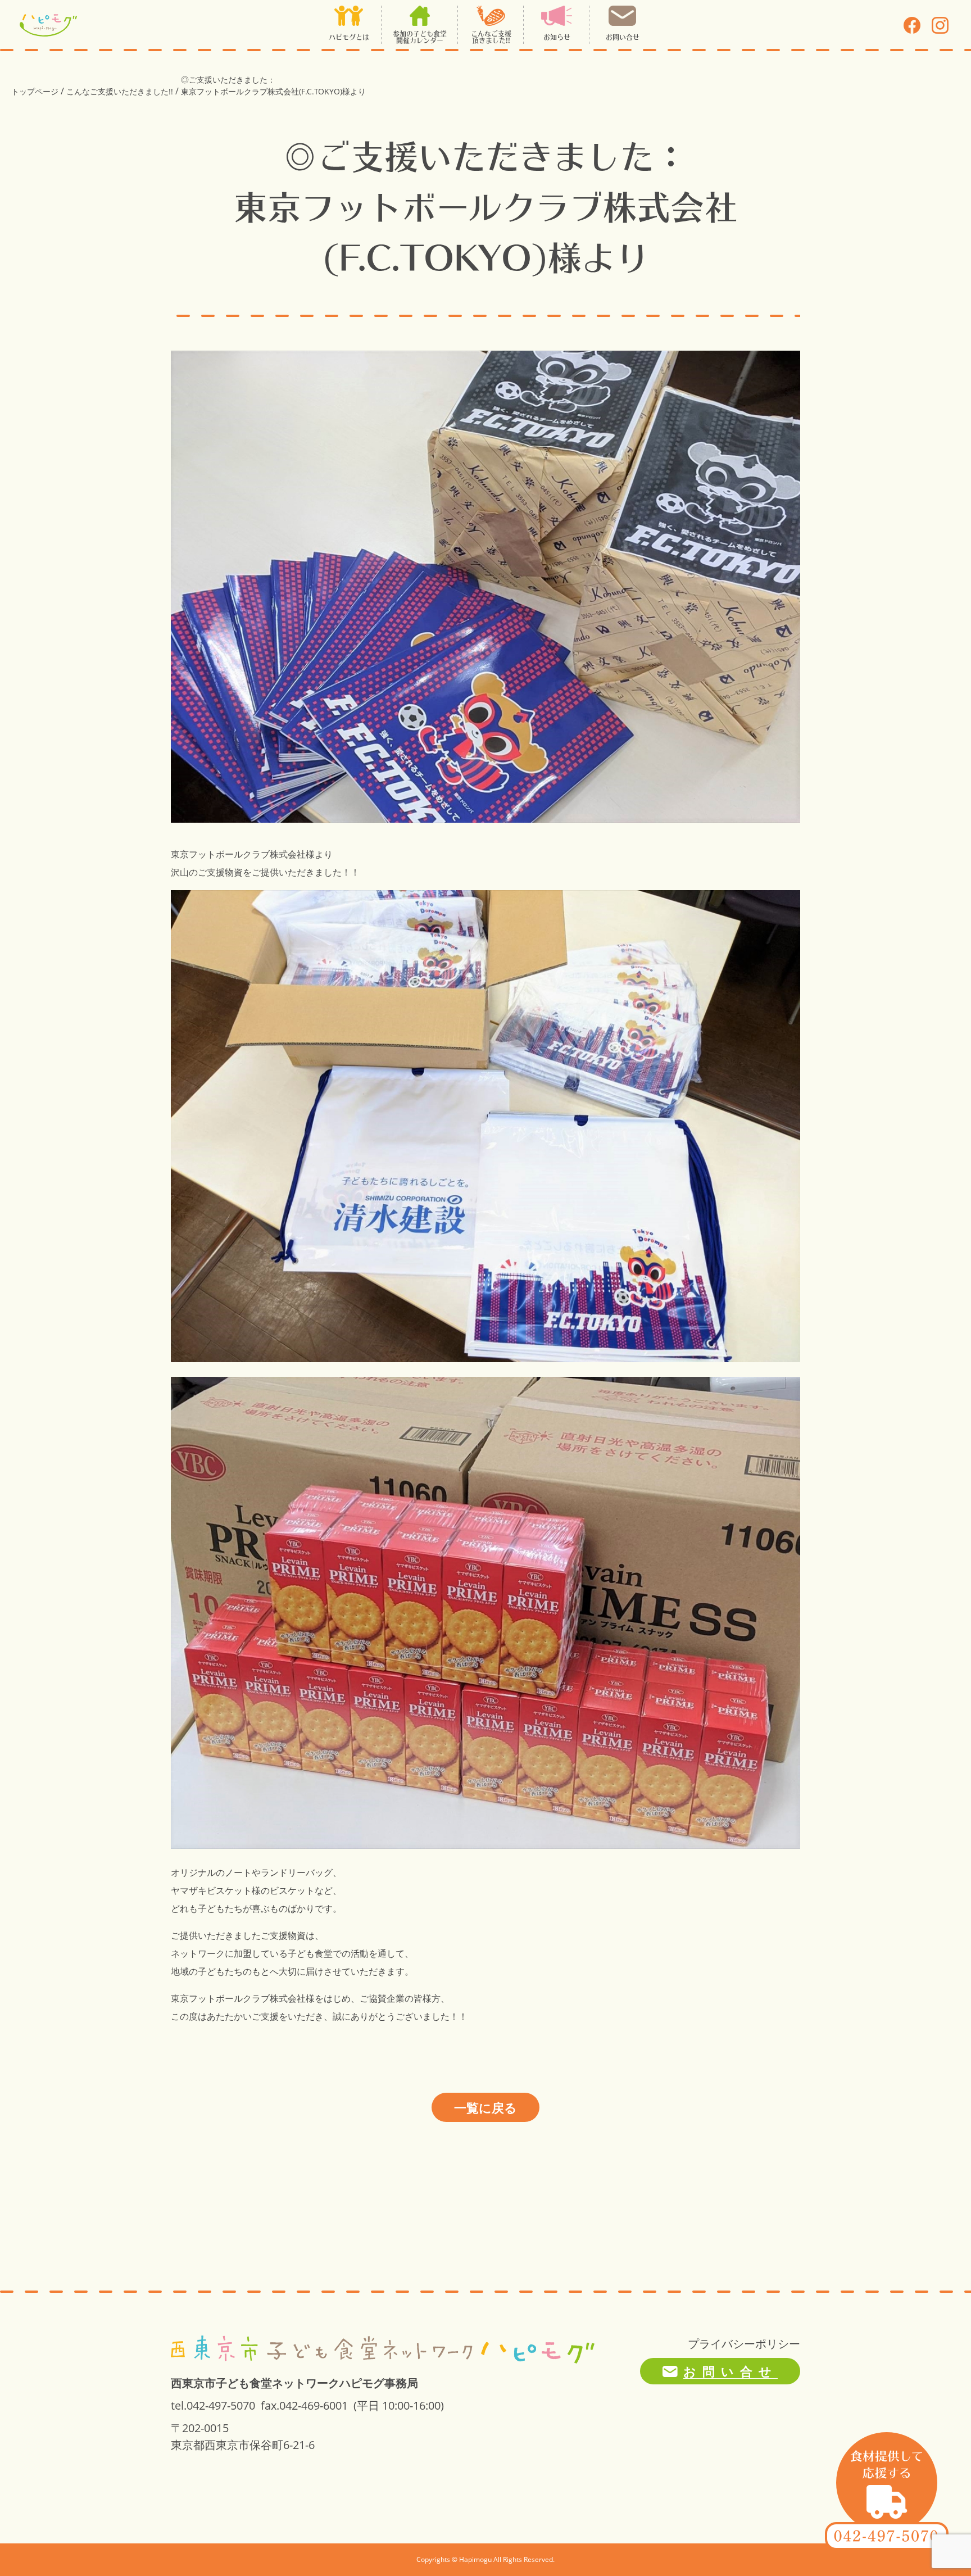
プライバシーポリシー (744, 2344)
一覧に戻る (485, 2107)
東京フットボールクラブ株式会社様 (243, 854)
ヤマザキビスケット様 (216, 1890)
